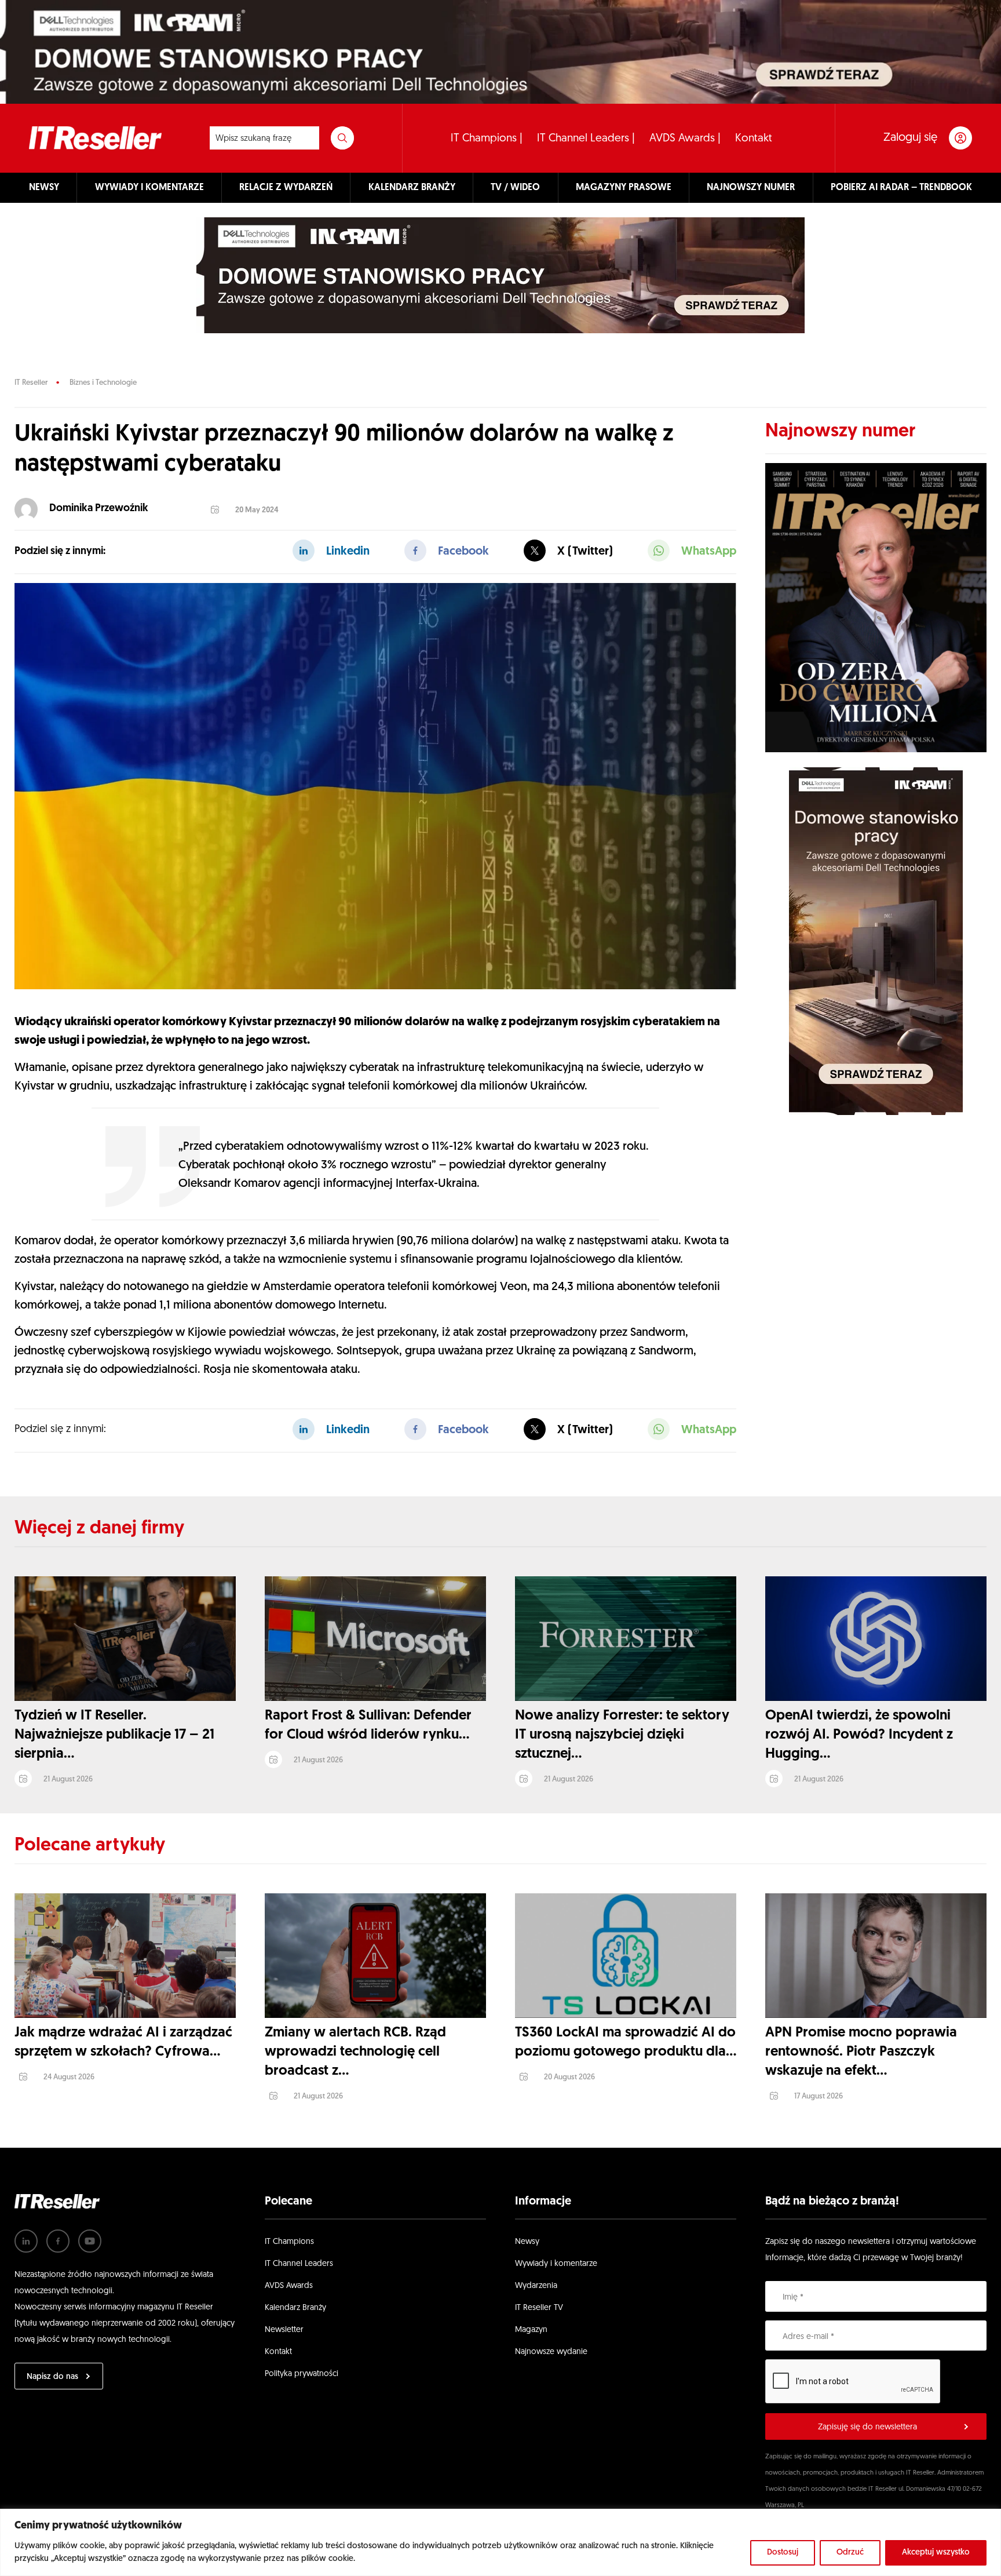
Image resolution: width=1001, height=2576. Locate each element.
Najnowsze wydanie (551, 2352)
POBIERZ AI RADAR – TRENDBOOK (901, 188)
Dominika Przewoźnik (99, 509)
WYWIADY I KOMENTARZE (149, 188)
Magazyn (531, 2330)
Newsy (527, 2242)
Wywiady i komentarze (556, 2264)
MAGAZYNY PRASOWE (624, 188)
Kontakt (754, 139)
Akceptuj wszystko (936, 2553)
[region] (500, 2542)
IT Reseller (31, 383)
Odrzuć (850, 2553)
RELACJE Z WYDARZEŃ (286, 188)
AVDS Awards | (685, 139)
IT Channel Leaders (299, 2264)
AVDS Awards (289, 2286)
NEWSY (44, 188)
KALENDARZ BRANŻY (412, 188)
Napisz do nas (52, 2377)
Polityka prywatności (302, 2374)
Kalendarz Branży (295, 2308)
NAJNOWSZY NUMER (751, 188)
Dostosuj (783, 2553)
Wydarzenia (536, 2286)
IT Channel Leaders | (586, 139)
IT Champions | (487, 139)
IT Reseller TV (539, 2308)
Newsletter (284, 2330)
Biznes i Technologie (103, 383)
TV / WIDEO (515, 188)
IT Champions (289, 2242)
